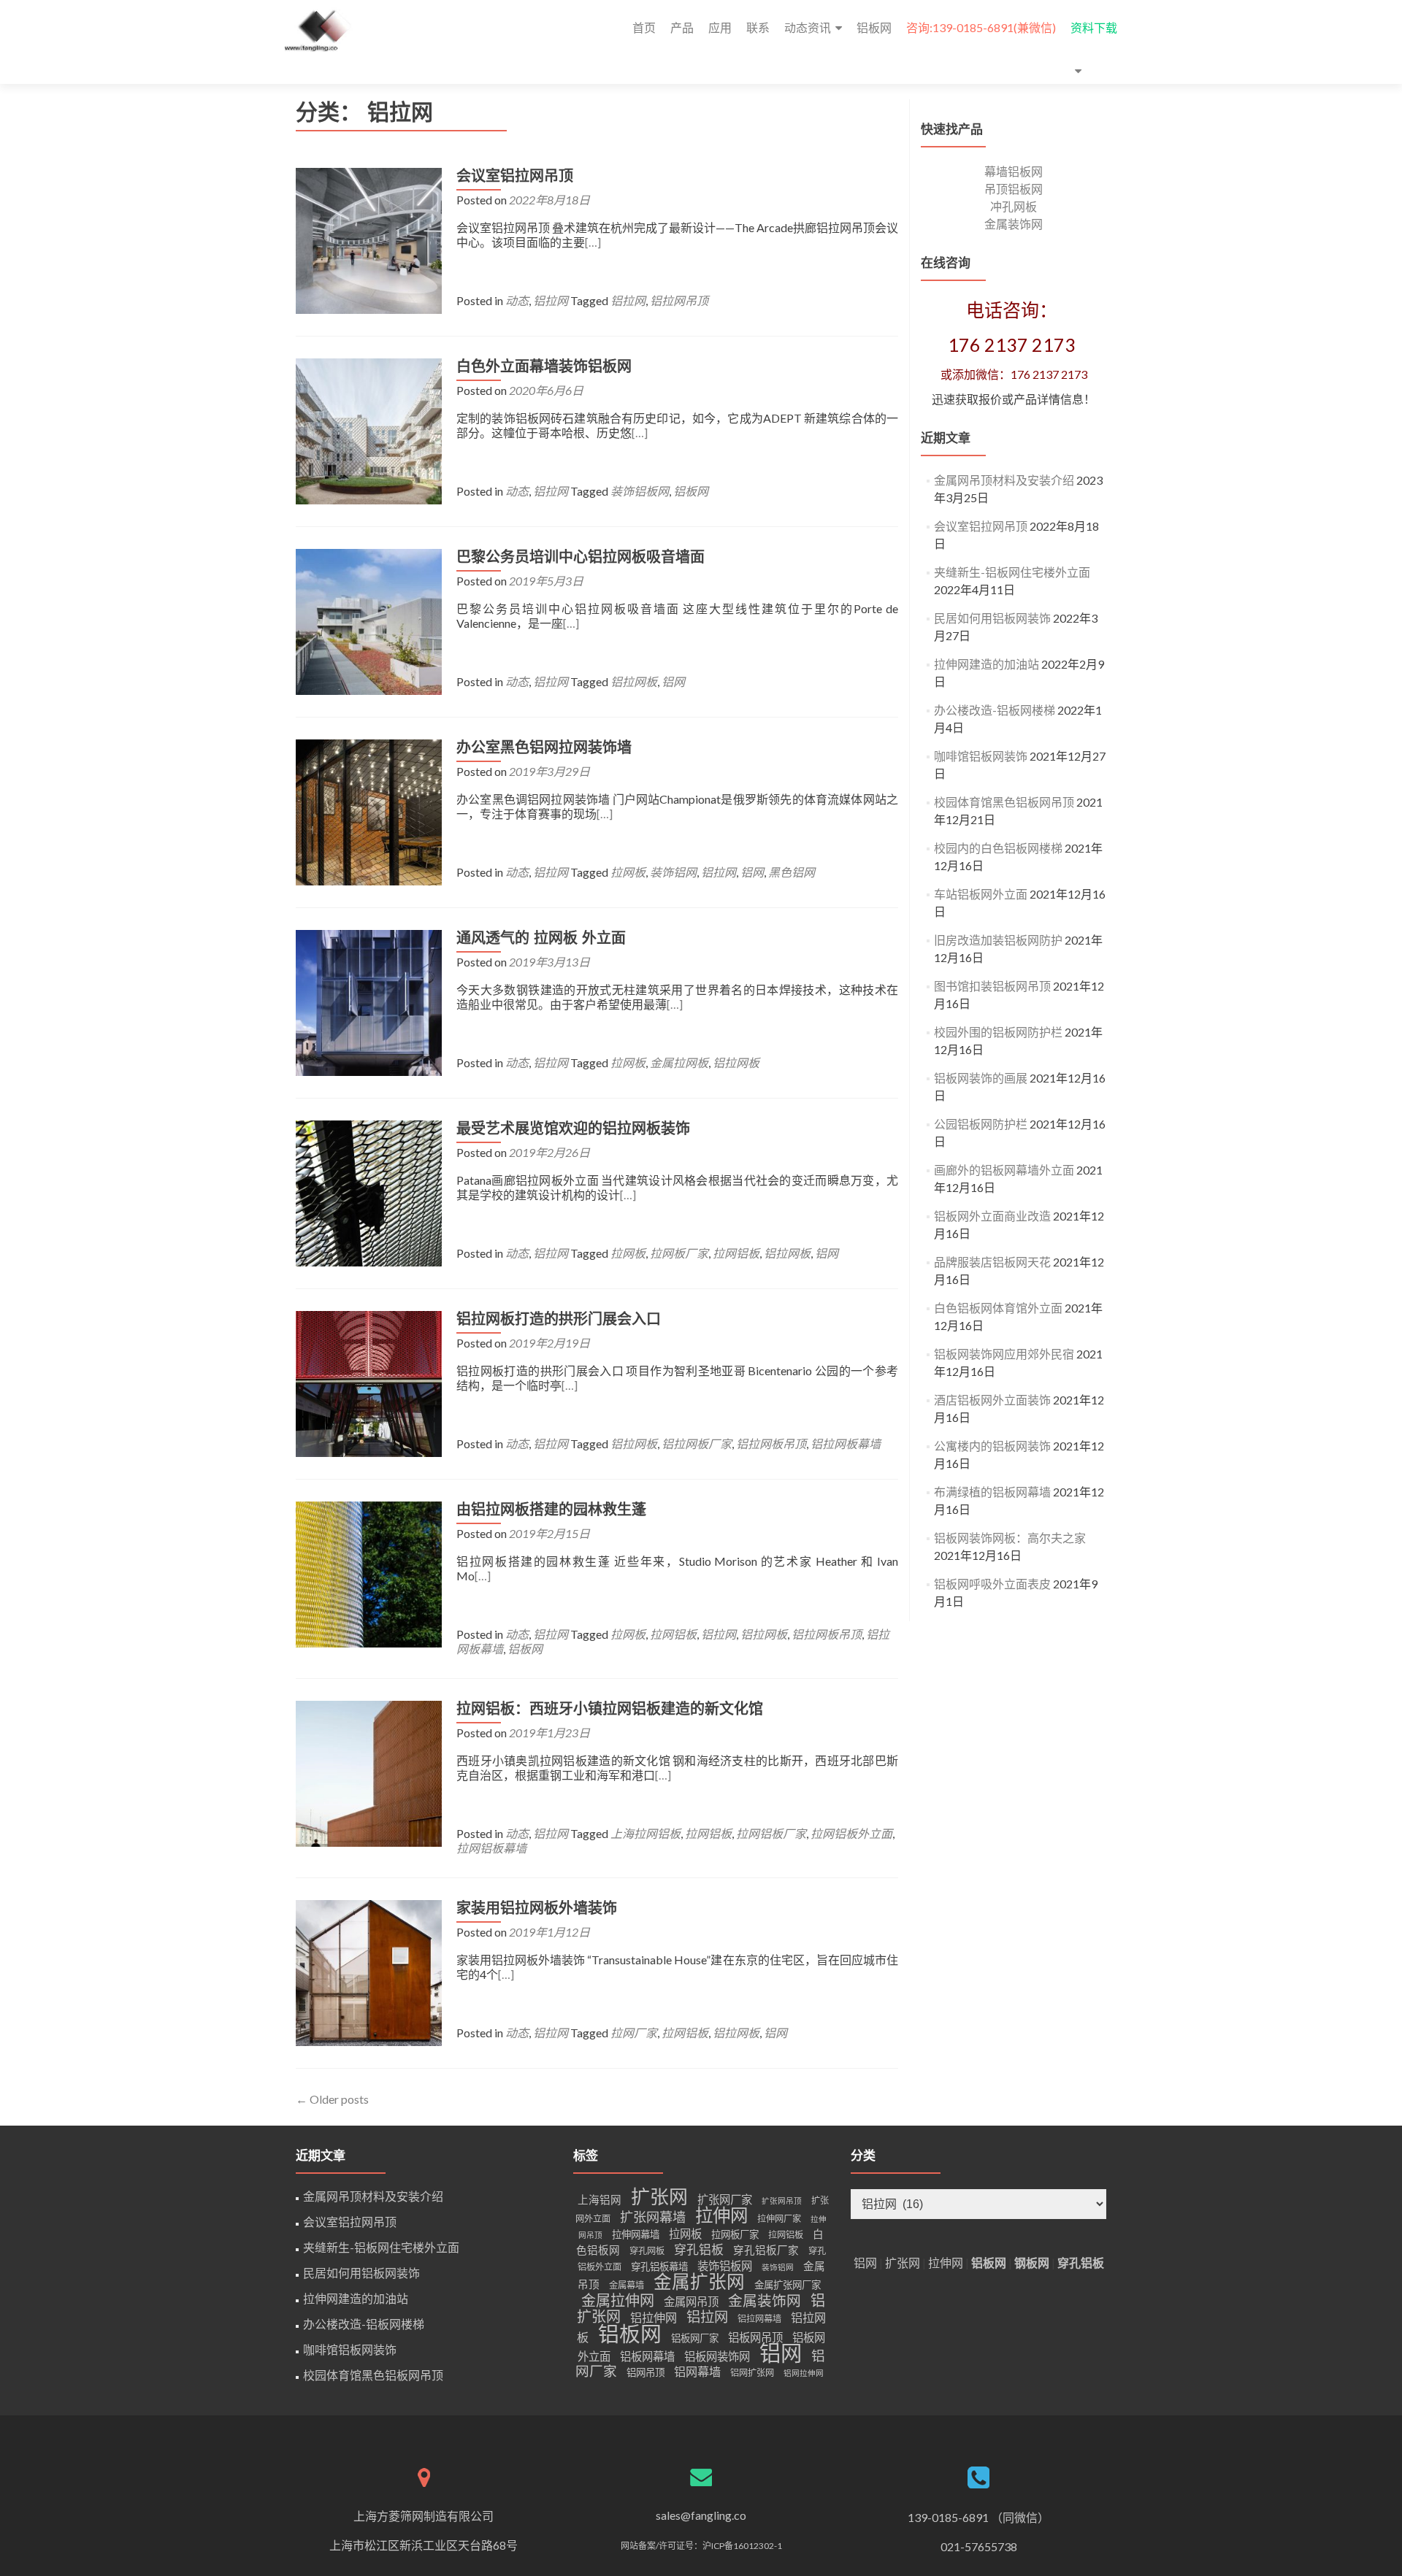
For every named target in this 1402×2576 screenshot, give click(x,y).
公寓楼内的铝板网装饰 (992, 1446)
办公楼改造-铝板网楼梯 (995, 710)
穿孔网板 (647, 2251)
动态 (517, 300)
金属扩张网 (699, 2281)
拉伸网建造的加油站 (987, 664)
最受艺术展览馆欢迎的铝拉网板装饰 (573, 1129)
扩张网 (659, 2196)
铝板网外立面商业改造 (992, 1216)
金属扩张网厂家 (788, 2285)
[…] (593, 242)
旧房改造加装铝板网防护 (998, 940)
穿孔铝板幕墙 (659, 2267)
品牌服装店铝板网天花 (992, 1262)
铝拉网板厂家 (697, 1443)
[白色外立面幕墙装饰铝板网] (369, 430)
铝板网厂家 (695, 2338)
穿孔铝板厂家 (766, 2250)
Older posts (332, 2099)
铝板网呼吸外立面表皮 (992, 1584)
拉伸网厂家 (779, 2219)
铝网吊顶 (646, 2372)
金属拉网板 (679, 1062)
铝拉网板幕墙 (846, 1443)
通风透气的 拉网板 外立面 (541, 938)
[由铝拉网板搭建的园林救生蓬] (369, 1573)
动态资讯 (808, 27)
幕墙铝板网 (1014, 171)
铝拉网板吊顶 (771, 1443)
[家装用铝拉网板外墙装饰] (369, 1971)
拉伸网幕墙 (636, 2234)
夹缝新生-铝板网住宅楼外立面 (1012, 572)
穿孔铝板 (699, 2249)
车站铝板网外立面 (981, 894)
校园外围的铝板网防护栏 (998, 1032)
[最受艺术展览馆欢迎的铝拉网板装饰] (369, 1192)
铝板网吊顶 (755, 2337)
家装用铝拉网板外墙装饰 (537, 1908)
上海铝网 (600, 2200)
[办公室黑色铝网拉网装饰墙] (369, 811)
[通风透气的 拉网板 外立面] (369, 1001)
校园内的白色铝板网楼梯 (998, 848)
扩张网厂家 (725, 2199)
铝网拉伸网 (804, 2373)
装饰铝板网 (640, 491)
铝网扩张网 (752, 2373)
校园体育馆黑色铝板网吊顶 (1004, 802)
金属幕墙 (627, 2285)
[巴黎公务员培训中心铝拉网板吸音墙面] (369, 620)
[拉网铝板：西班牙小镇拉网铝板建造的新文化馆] (369, 1772)
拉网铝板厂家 (771, 1833)
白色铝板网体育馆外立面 (998, 1308)
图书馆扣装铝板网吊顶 (992, 986)
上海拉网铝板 (646, 1833)
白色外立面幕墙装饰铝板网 (544, 366)
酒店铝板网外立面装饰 (992, 1400)
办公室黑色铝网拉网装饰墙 (544, 747)
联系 (758, 27)
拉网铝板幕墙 (491, 1848)
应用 (720, 27)
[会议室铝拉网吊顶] (369, 239)
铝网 (673, 681)
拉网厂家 (634, 2033)
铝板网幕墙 (647, 2356)
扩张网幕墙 (653, 2217)
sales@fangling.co (701, 2515)
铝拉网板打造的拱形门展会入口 (559, 1319)
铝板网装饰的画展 (981, 1078)
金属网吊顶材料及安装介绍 (1004, 480)
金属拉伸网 (618, 2300)
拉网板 (628, 872)
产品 (682, 27)
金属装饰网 (1014, 224)
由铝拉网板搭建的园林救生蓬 (551, 1510)
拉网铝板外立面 (851, 1833)
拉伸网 (721, 2215)
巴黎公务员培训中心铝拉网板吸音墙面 (581, 557)
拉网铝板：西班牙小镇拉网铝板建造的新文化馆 (610, 1709)
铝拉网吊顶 (679, 300)
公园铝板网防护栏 (981, 1124)
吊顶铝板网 (1014, 189)
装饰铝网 (673, 872)
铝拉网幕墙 (759, 2319)
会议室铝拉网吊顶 (515, 176)
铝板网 (874, 27)
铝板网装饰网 (717, 2356)
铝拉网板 (634, 681)
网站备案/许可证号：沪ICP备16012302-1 (701, 2546)
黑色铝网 (792, 872)
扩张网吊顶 (782, 2200)
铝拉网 (551, 300)
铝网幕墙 (697, 2371)
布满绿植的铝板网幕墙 (992, 1492)
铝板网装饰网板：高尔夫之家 (1010, 1538)
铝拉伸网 (654, 2317)
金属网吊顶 (691, 2302)
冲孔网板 (1014, 206)
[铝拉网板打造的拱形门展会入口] (369, 1382)
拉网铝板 (736, 1253)
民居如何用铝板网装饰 (992, 618)
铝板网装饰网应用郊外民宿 (1004, 1354)
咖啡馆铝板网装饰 (981, 756)
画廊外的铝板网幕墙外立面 (1004, 1170)
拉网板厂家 (679, 1253)
